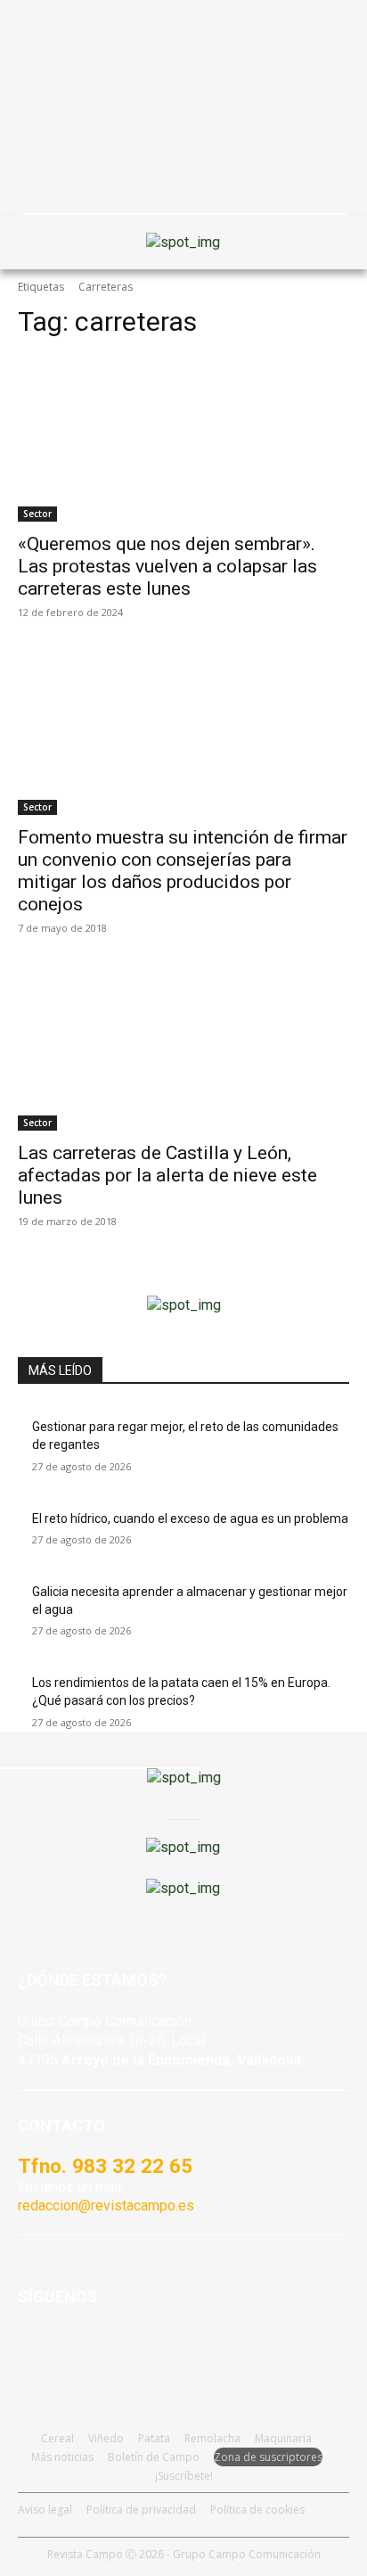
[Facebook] (35, 2350)
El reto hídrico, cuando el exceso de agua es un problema (190, 1518)
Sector (37, 514)
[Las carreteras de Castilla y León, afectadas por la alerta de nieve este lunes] (183, 1048)
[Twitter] (167, 2350)
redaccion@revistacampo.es (106, 2206)
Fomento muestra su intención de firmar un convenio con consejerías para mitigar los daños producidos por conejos (183, 871)
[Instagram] (79, 2350)
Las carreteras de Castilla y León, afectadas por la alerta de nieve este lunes (167, 1175)
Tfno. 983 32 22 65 (105, 2166)
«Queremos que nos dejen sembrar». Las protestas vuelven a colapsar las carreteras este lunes (167, 566)
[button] (40, 243)
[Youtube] (122, 2350)
